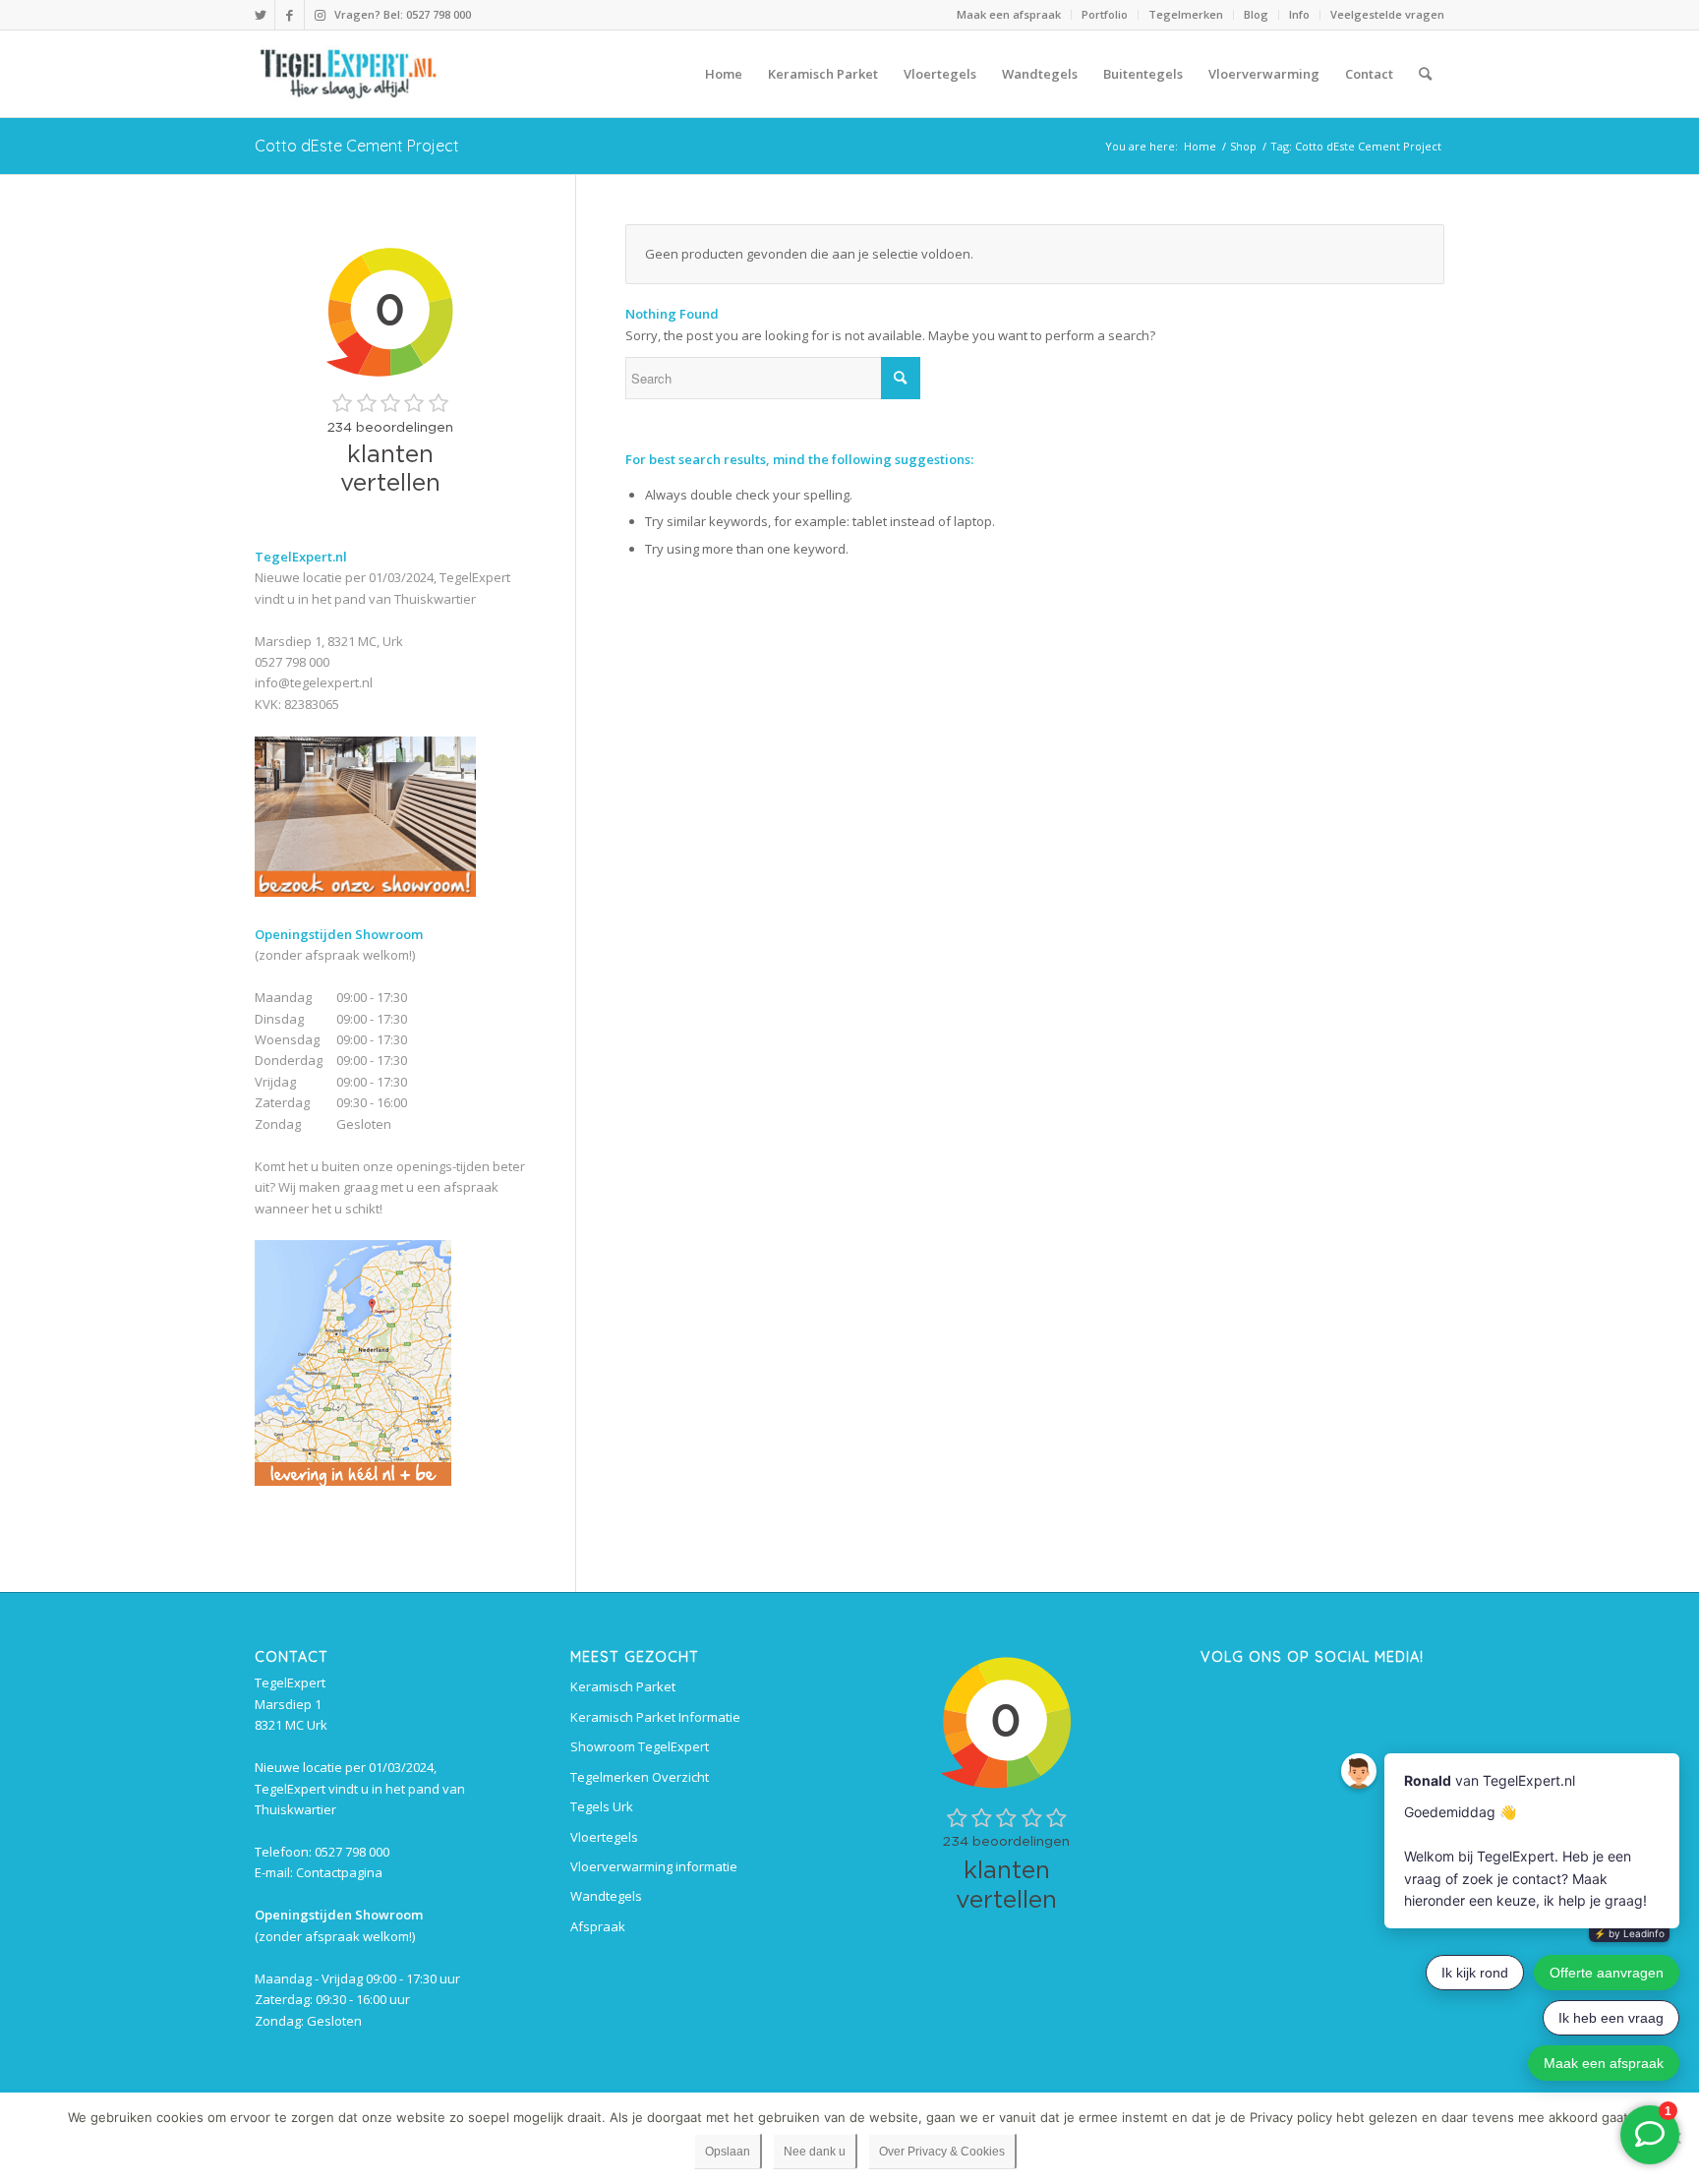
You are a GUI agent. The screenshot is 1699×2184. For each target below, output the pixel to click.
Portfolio (1105, 14)
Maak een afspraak (1009, 14)
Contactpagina (339, 1872)
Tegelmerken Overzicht (640, 1777)
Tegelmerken (1186, 14)
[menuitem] (1009, 15)
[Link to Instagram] (320, 15)
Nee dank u (815, 2152)
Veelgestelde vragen (1387, 14)
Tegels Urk (602, 1806)
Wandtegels (606, 1896)
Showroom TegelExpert (640, 1746)
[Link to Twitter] (260, 15)
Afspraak (598, 1926)
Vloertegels (604, 1837)
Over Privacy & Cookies (942, 2152)
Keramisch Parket (623, 1686)
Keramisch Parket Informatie (655, 1717)
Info (1299, 14)
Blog (1256, 14)
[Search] (1425, 74)
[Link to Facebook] (290, 15)
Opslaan (728, 2152)
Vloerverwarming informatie (654, 1866)
